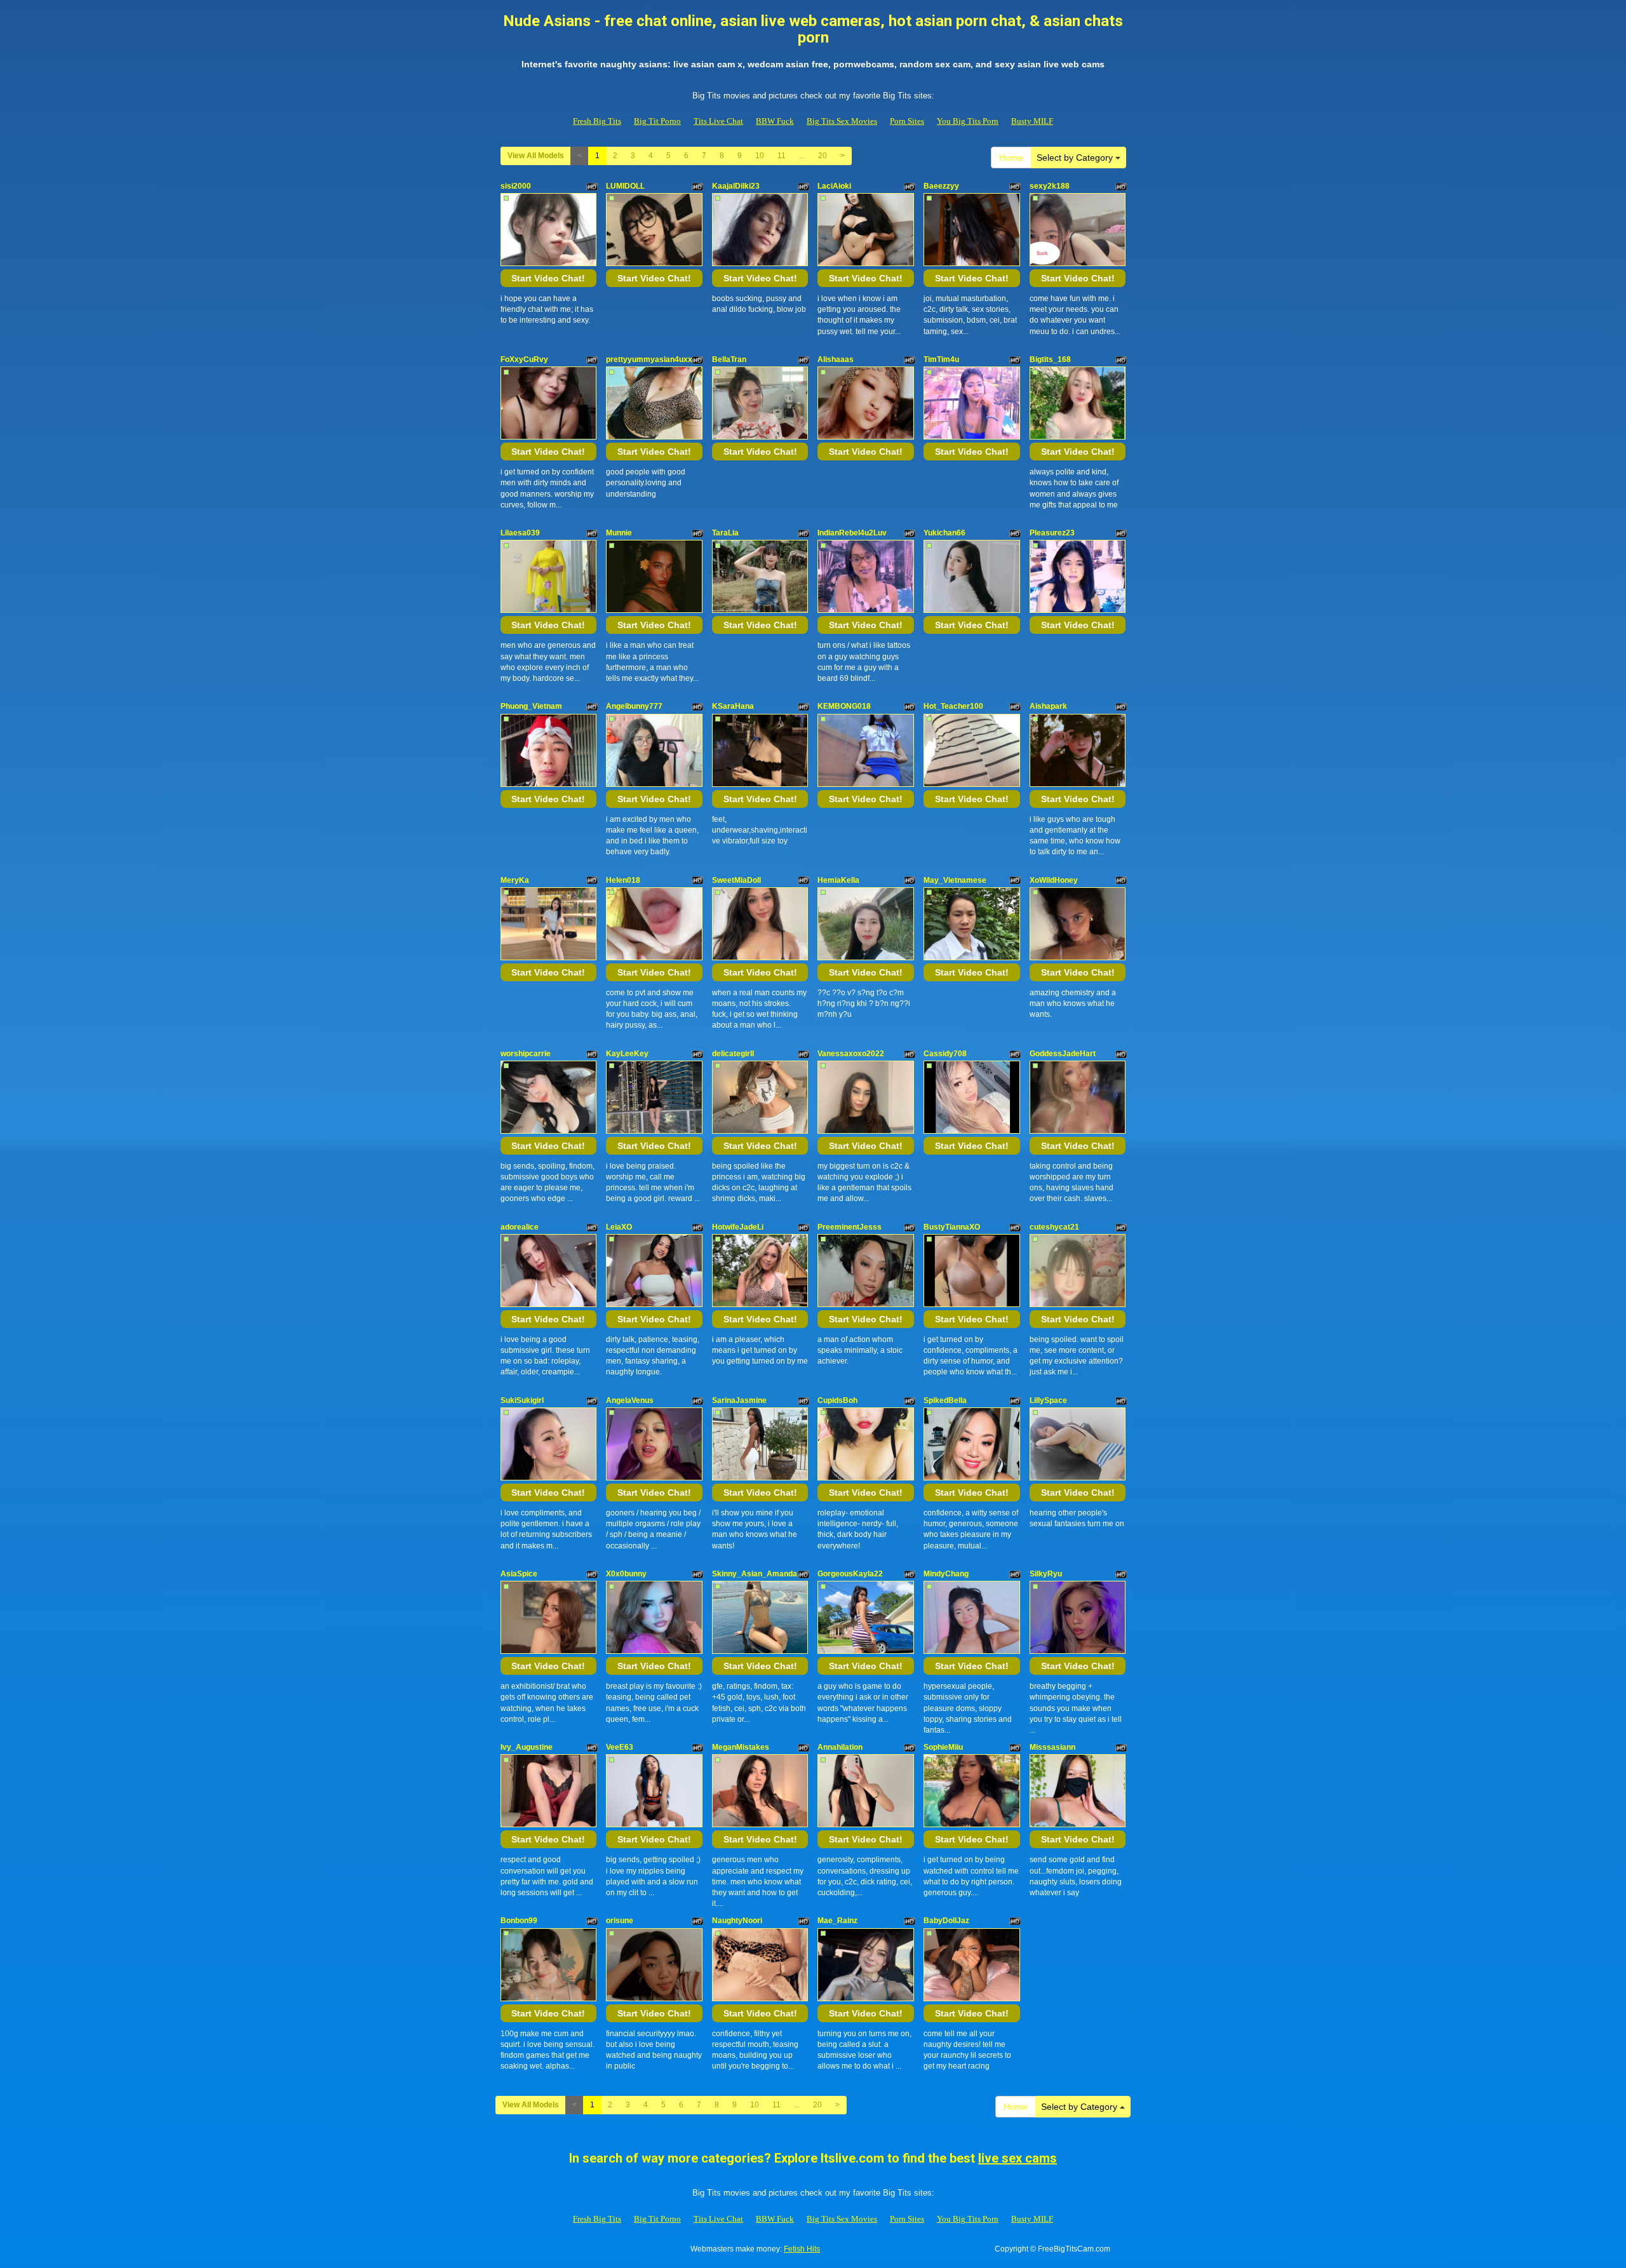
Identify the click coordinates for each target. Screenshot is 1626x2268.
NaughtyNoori (737, 1921)
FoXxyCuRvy (524, 359)
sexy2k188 (1050, 186)
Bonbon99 (519, 1921)
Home (1011, 158)
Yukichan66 (944, 533)
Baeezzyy (941, 186)
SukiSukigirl (522, 1400)
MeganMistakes (741, 1747)
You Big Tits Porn (968, 121)
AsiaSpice (519, 1574)
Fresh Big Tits (597, 121)
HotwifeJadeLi (738, 1227)
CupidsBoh (837, 1400)
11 (782, 156)
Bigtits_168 (1050, 359)
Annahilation (840, 1747)
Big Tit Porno (657, 121)
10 (760, 156)
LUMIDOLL (625, 186)
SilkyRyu (1046, 1574)
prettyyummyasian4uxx (649, 359)
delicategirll (733, 1054)
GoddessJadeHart (1063, 1054)
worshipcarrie (526, 1054)
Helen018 (623, 880)
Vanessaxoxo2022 (851, 1054)
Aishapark (1048, 706)
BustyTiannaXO (952, 1227)
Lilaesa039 (520, 533)
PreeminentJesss (850, 1227)
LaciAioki (834, 186)
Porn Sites (907, 121)
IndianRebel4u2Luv (852, 533)
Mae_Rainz (837, 1921)
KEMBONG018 (844, 706)
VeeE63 (620, 1747)
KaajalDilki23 (736, 186)
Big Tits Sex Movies (842, 121)
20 (823, 156)
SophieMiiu (943, 1747)
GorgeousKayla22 (850, 1574)
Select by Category (1076, 158)
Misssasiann (1052, 1747)
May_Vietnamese (955, 880)
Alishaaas (836, 359)
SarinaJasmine (739, 1400)
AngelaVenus (630, 1400)
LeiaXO (619, 1227)
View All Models (536, 156)
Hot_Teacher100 (953, 706)
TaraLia (725, 533)
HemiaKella (838, 880)
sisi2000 (516, 186)
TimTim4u (941, 359)
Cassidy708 (945, 1054)
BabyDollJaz (946, 1921)
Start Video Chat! (548, 278)
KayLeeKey (627, 1054)
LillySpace (1048, 1400)
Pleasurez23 (1052, 533)
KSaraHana (733, 706)
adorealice (520, 1227)
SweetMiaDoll (736, 880)
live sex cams (1018, 2158)
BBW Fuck (775, 121)
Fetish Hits (802, 2249)
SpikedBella (945, 1400)
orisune (620, 1921)
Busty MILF (1032, 121)
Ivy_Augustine (527, 1747)
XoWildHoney (1054, 880)
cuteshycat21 (1054, 1227)
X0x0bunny (626, 1574)
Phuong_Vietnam (531, 706)
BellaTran (729, 359)
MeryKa (515, 880)
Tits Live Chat (718, 121)
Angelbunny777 (634, 706)
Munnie (619, 533)
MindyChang (946, 1574)
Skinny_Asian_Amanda (755, 1574)
